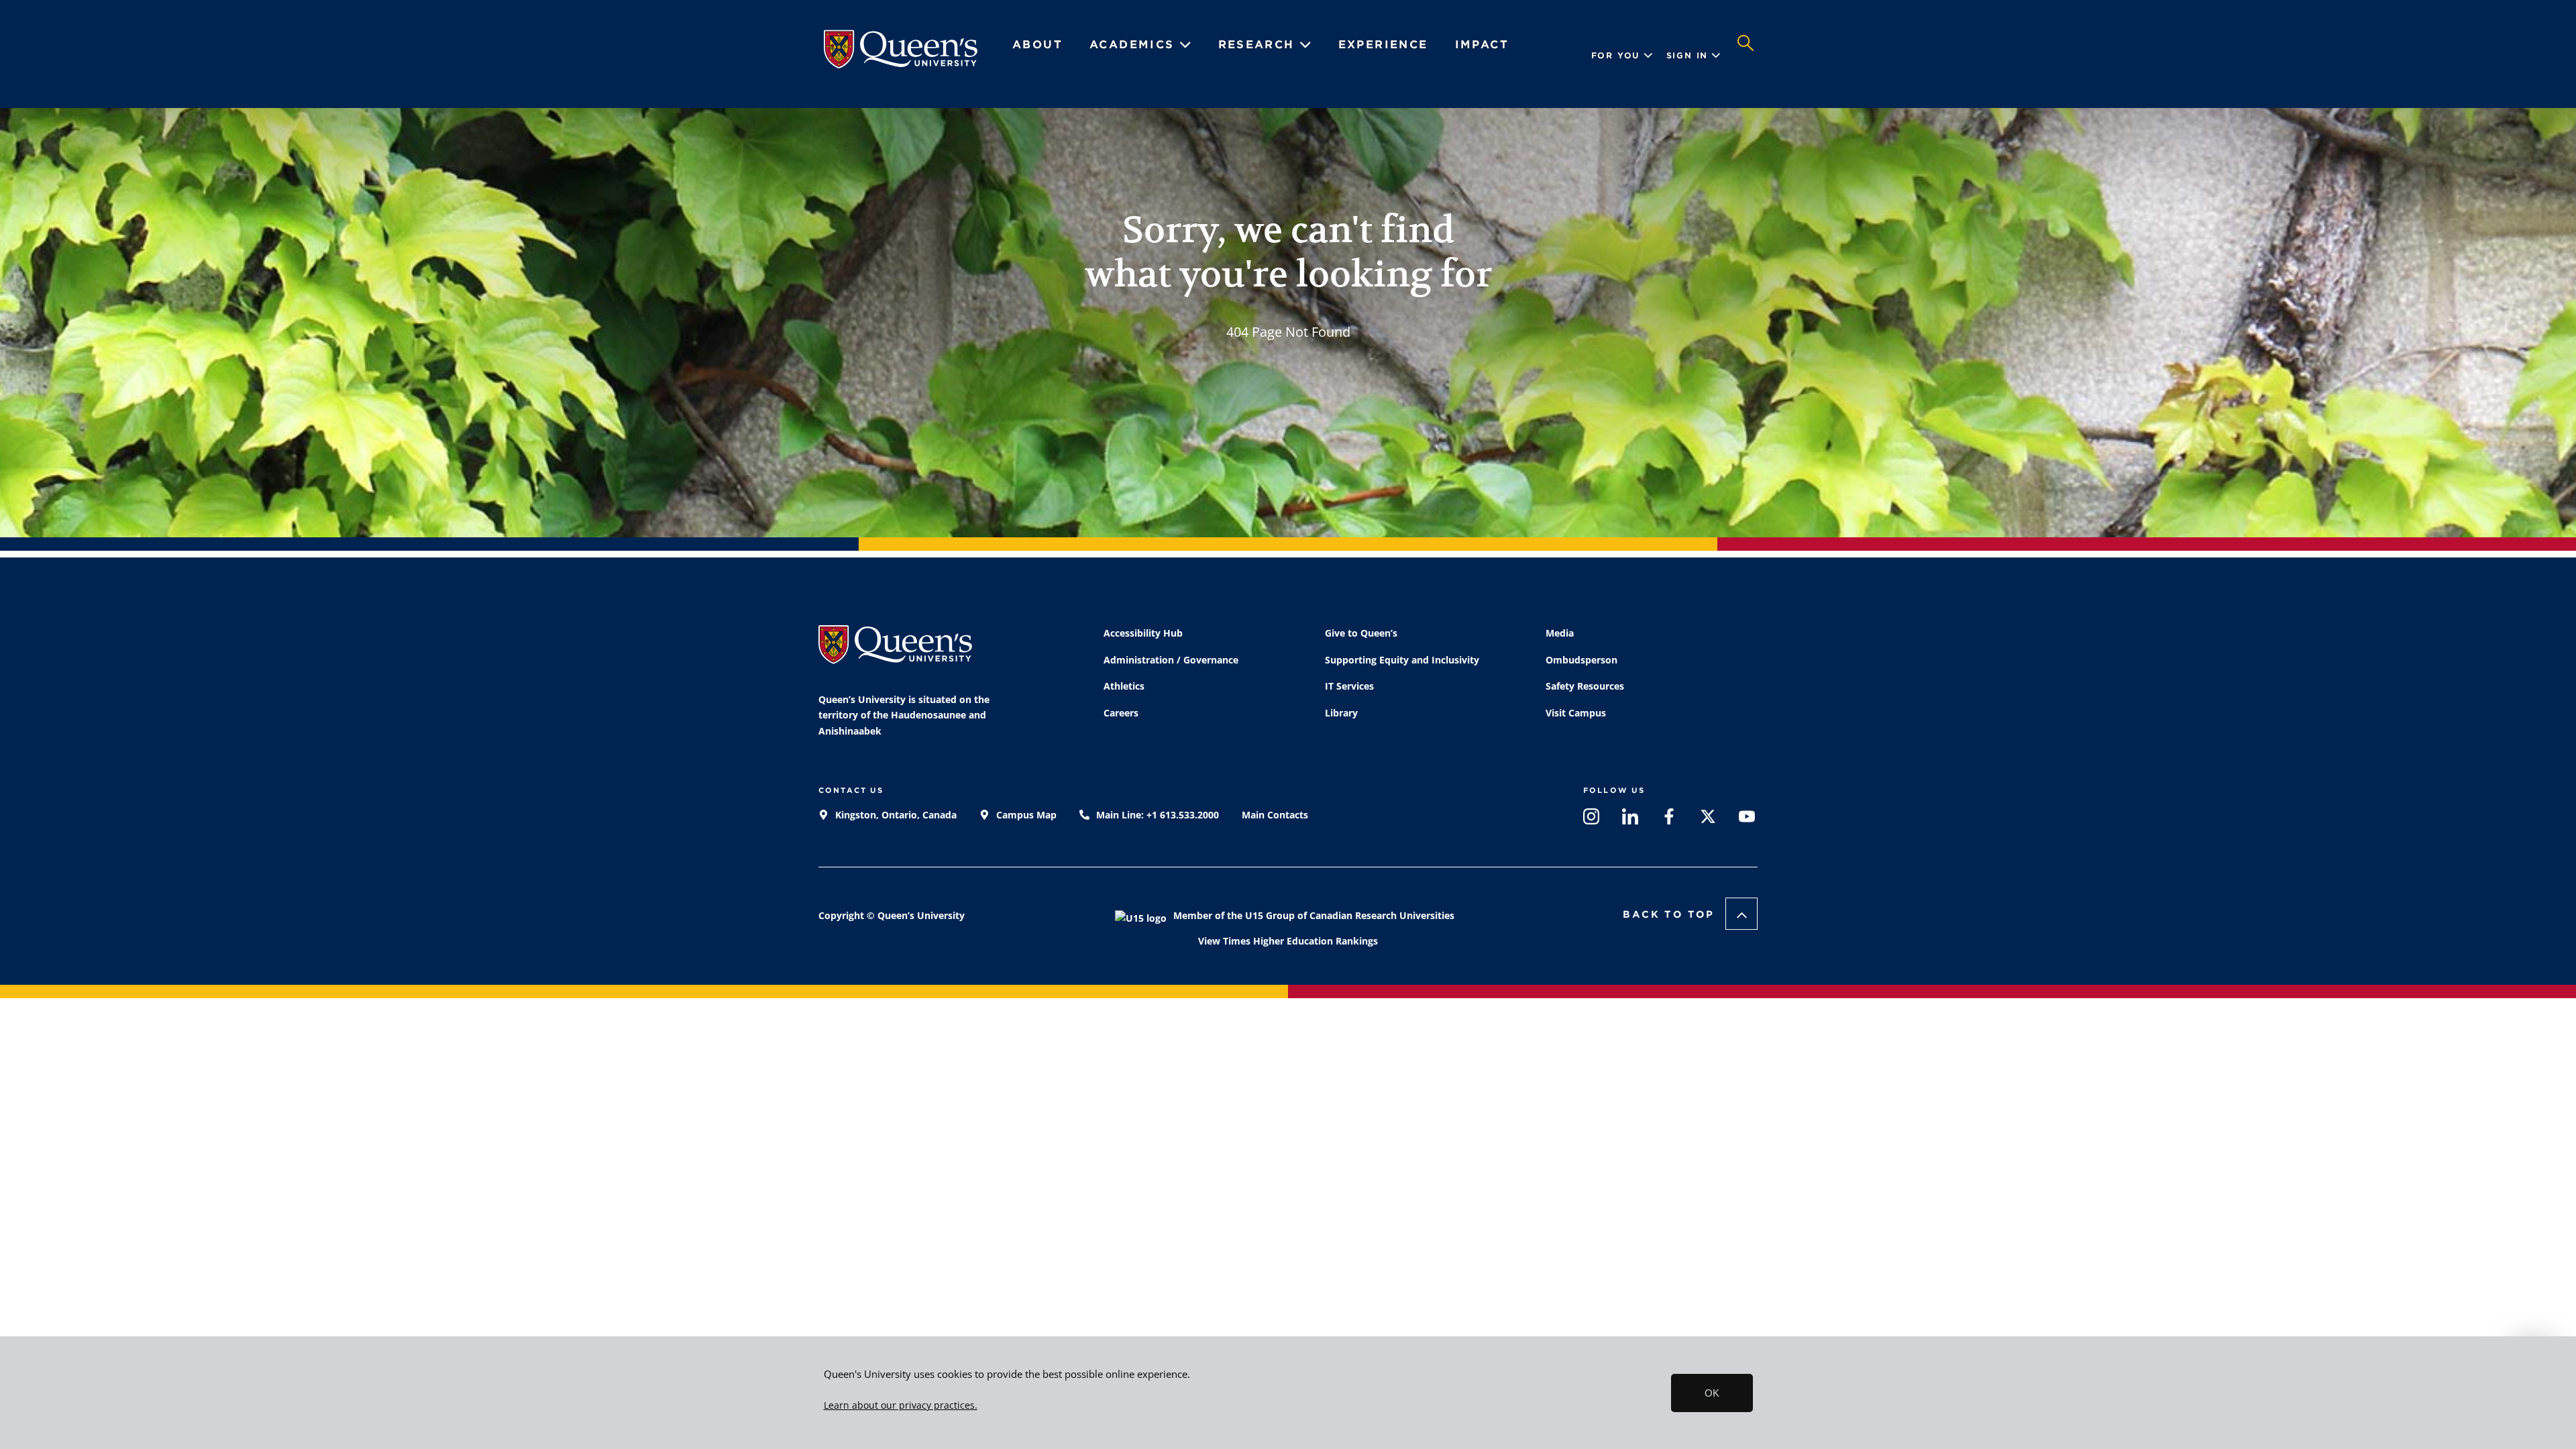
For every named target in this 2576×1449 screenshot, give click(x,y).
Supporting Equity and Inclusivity (1402, 660)
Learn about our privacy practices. (901, 1405)
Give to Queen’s (1361, 633)
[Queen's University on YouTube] (1747, 819)
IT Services (1349, 686)
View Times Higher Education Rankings (1288, 941)
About (1037, 45)
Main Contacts (1275, 815)
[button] (1746, 56)
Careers (1121, 713)
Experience (1383, 45)
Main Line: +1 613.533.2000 (1156, 815)
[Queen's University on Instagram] (1591, 819)
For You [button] (1616, 55)
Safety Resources (1585, 686)
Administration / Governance (1171, 660)
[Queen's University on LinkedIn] (1630, 819)
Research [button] (1259, 45)
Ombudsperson (1581, 660)
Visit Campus (1576, 713)
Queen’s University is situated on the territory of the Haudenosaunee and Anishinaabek (904, 715)
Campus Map (1025, 815)
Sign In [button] (1687, 55)
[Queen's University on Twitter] (1708, 819)
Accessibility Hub (1143, 633)
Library (1341, 713)
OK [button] (1712, 1393)
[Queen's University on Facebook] (1669, 819)
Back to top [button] (1669, 914)
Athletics (1124, 686)
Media (1560, 633)
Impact (1482, 45)
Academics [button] (1134, 45)
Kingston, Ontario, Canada (895, 815)
